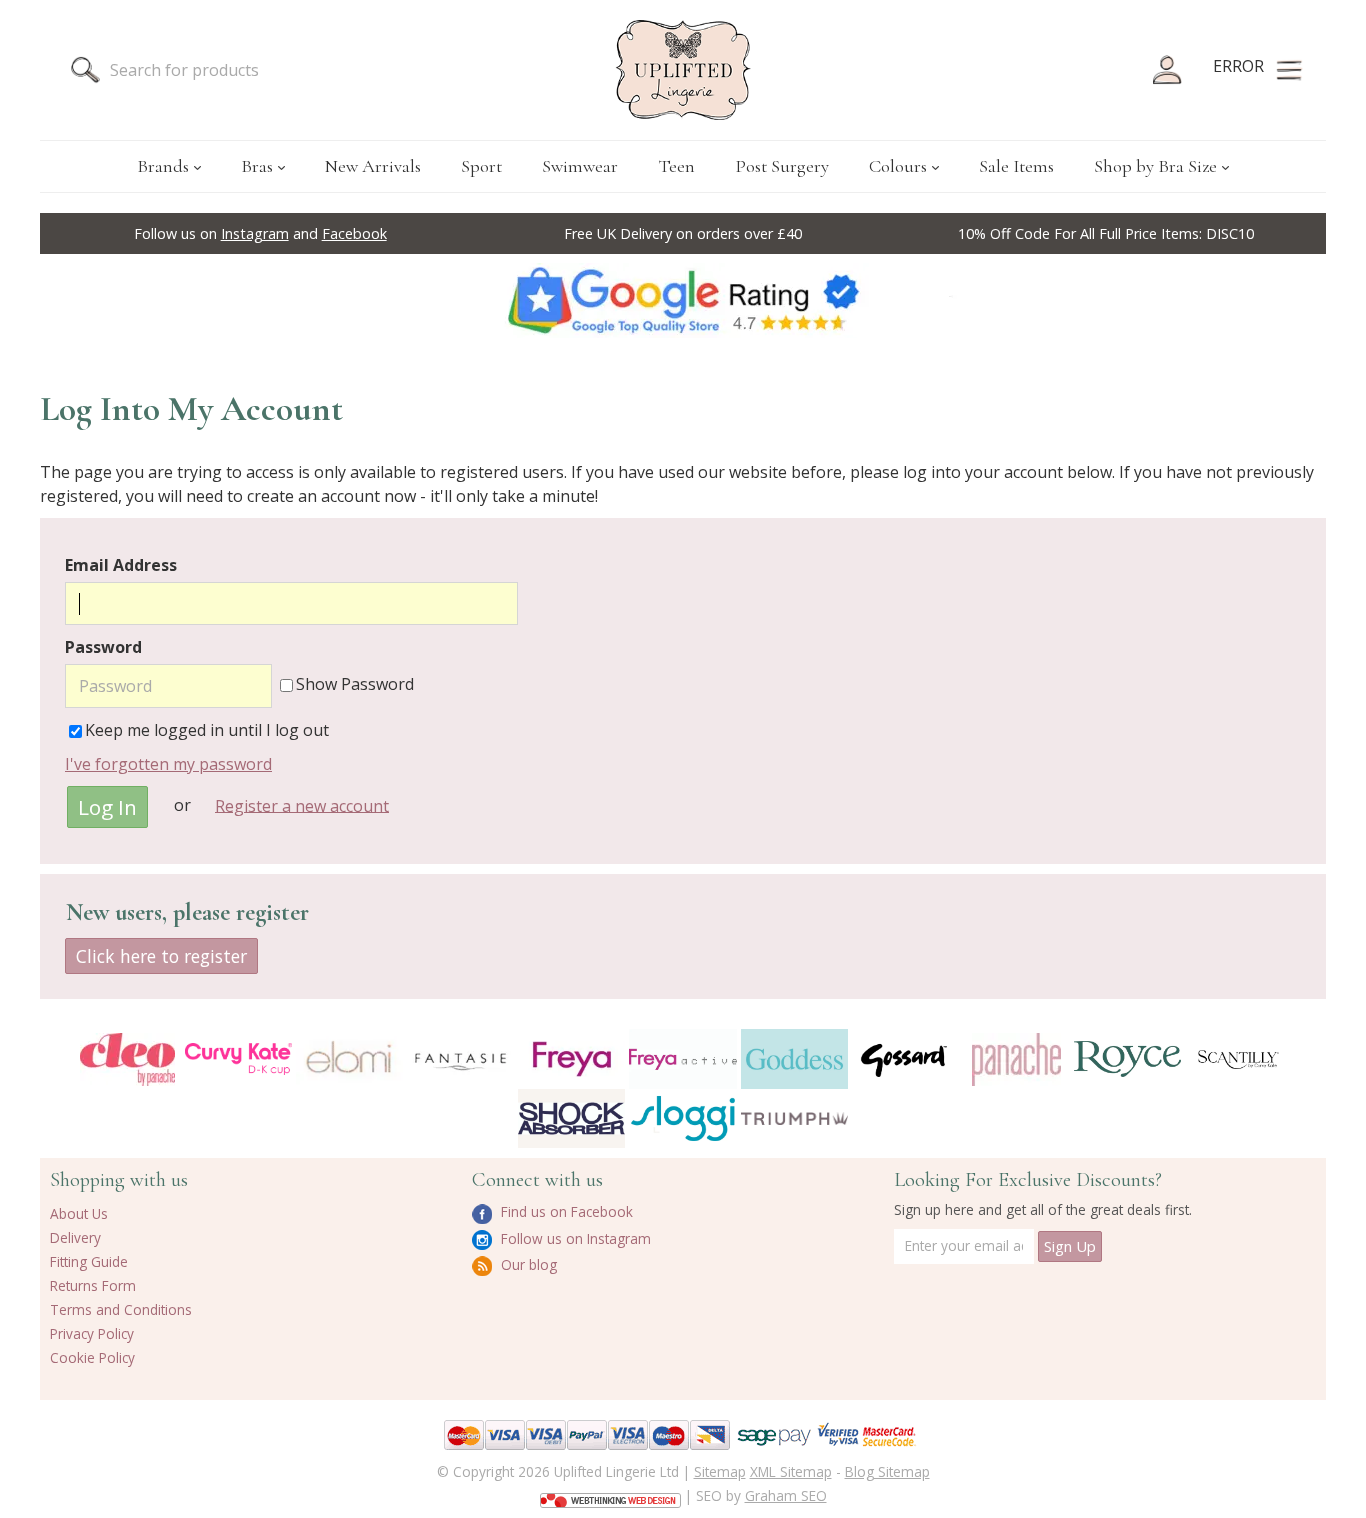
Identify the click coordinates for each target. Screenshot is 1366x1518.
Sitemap (720, 1471)
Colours (898, 166)
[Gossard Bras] (905, 1058)
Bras (257, 166)
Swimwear (580, 166)
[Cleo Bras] (127, 1059)
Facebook (354, 233)
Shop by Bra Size (1155, 166)
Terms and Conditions (121, 1309)
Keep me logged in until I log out (207, 730)
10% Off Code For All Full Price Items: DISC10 (1106, 233)
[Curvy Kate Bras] (238, 1058)
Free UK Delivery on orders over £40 (683, 233)
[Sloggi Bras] (682, 1118)
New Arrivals (373, 166)
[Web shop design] (610, 1494)
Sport (481, 166)
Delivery (75, 1237)
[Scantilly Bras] (1238, 1059)
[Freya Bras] (571, 1059)
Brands (163, 166)
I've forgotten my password (168, 764)
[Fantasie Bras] (460, 1059)
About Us (79, 1213)
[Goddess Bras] (794, 1058)
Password (103, 647)
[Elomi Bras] (349, 1058)
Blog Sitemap (887, 1471)
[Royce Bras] (1127, 1059)
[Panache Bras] (1016, 1059)
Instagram (255, 233)
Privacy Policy (92, 1333)
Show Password (355, 684)
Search (85, 70)
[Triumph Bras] (794, 1117)
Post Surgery (782, 166)
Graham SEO (786, 1495)
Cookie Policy (92, 1357)
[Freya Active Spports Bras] (682, 1058)
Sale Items (1016, 166)
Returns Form (93, 1285)
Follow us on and (260, 233)
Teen (676, 166)
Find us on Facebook (565, 1211)
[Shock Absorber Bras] (571, 1118)
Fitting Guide (89, 1261)
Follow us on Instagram (574, 1238)
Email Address (121, 565)
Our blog (527, 1264)
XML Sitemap (791, 1471)
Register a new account (302, 805)
